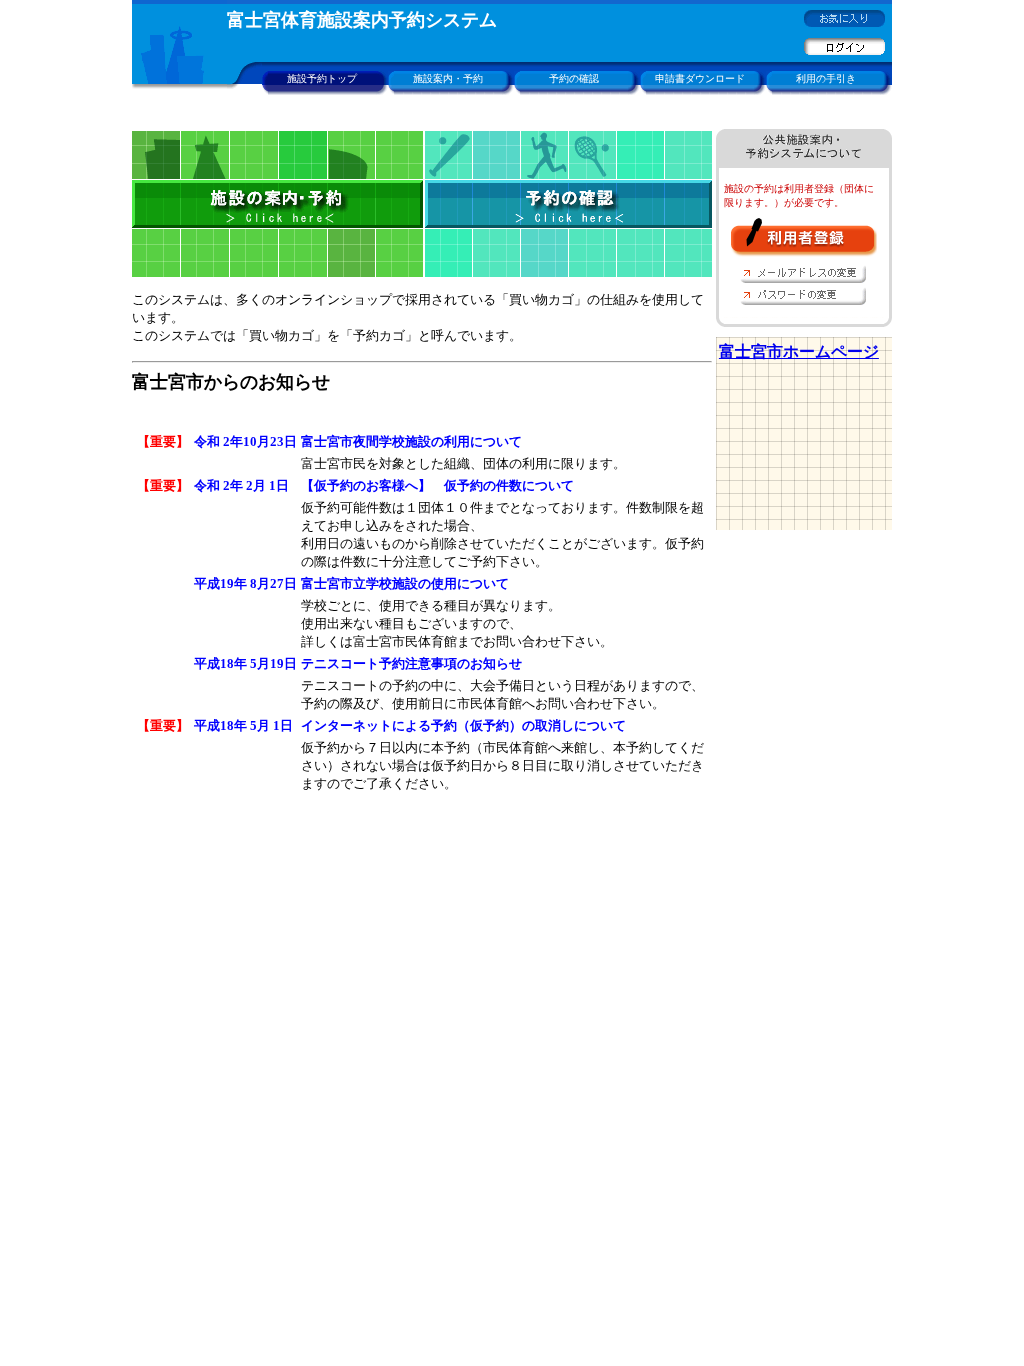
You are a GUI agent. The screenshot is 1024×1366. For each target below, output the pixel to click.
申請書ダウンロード (700, 78)
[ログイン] (844, 50)
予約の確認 (574, 78)
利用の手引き (826, 78)
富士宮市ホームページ (799, 351)
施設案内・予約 (448, 78)
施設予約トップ (322, 78)
